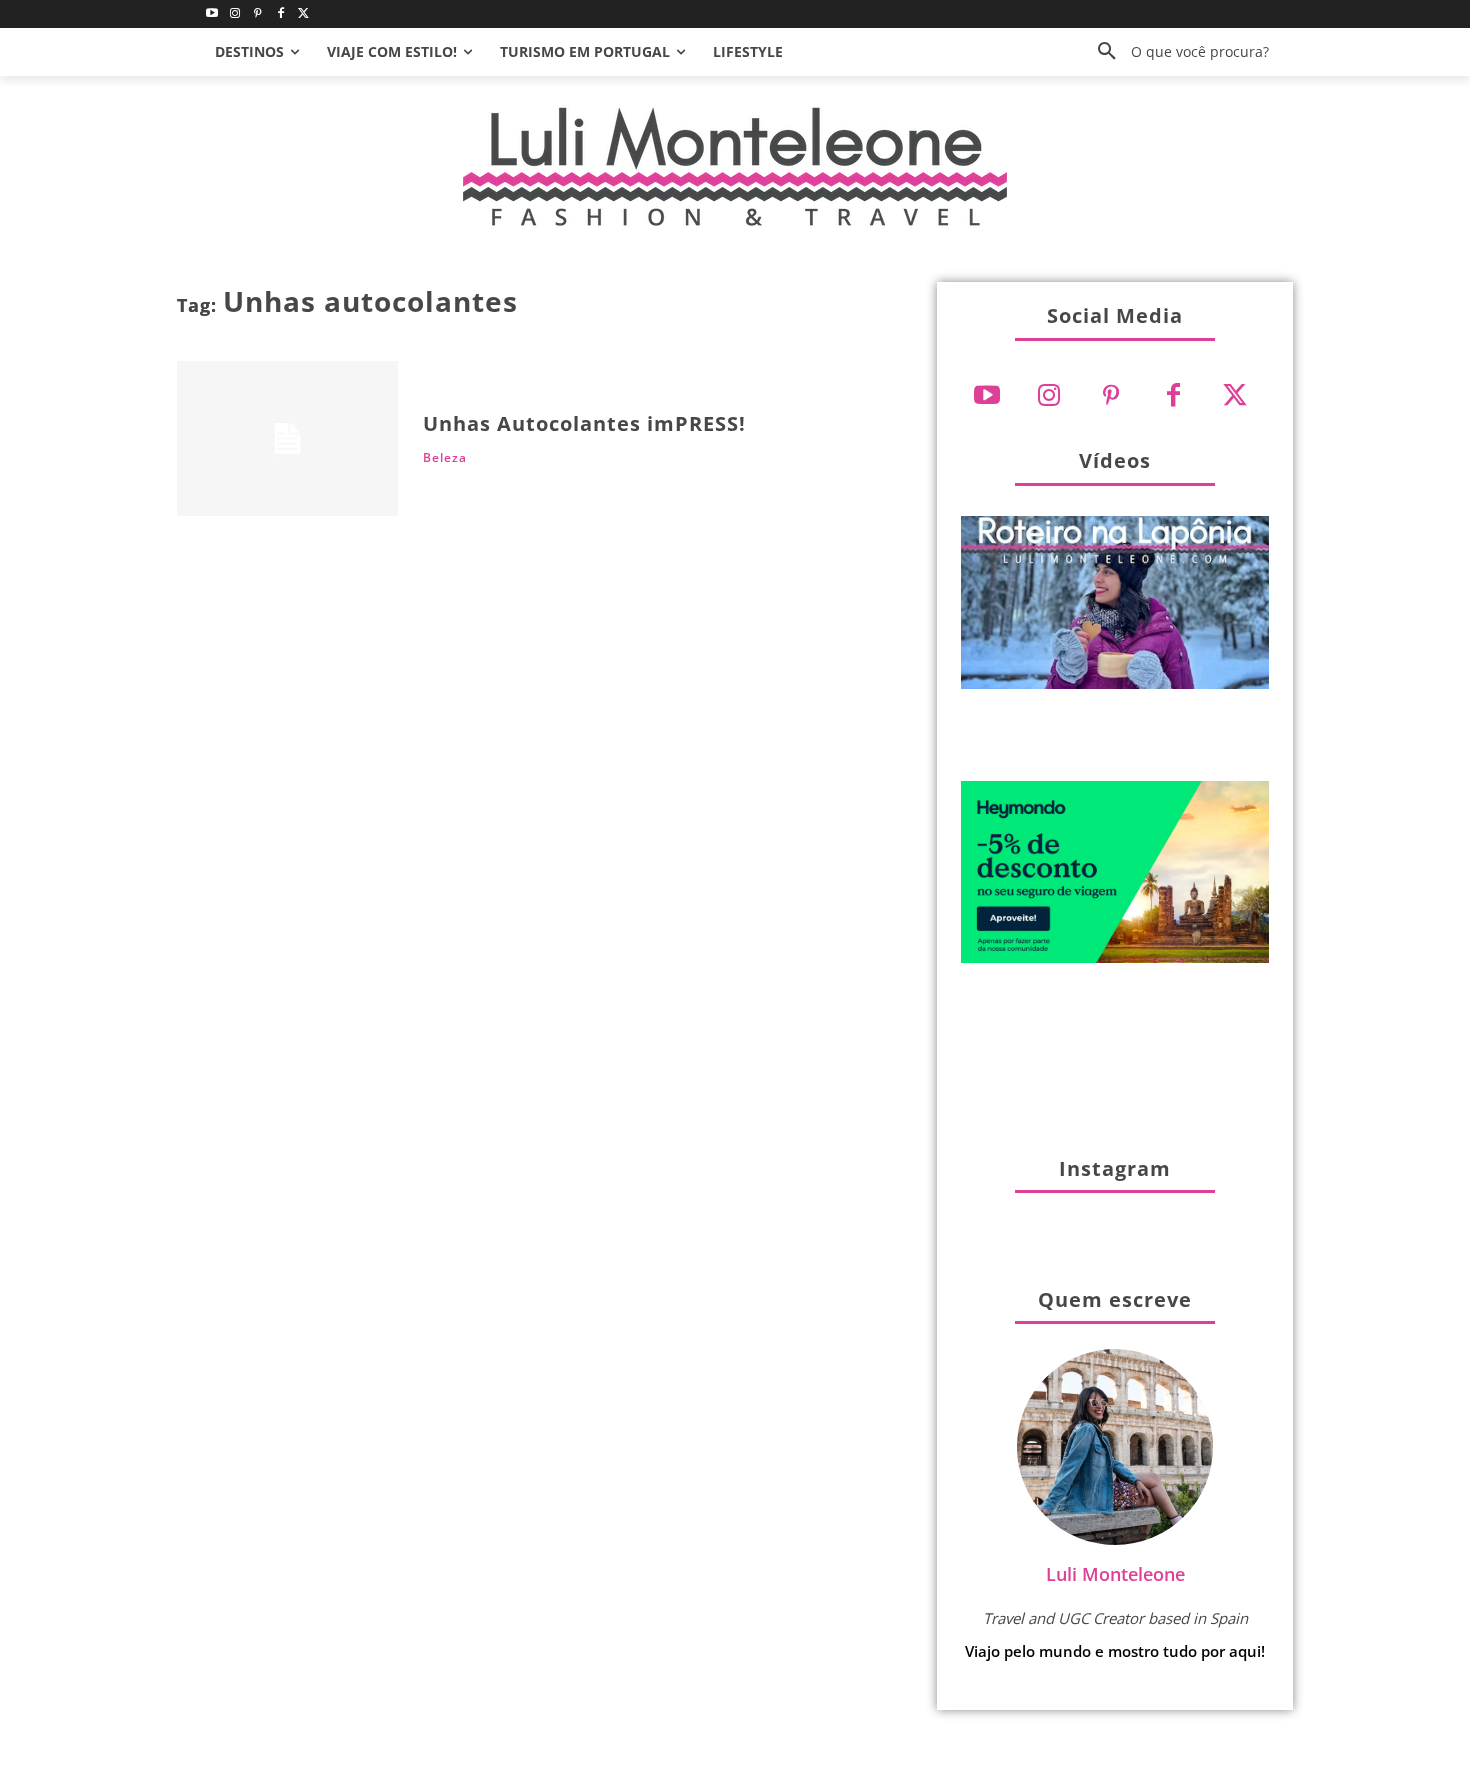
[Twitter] (303, 14)
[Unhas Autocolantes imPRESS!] (287, 438)
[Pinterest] (258, 14)
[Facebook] (280, 14)
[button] (1176, 52)
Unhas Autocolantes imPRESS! (584, 423)
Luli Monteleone (1115, 1574)
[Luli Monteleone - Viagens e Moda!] (735, 166)
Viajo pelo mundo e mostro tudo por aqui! (1115, 1651)
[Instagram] (235, 14)
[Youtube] (212, 14)
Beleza (445, 458)
